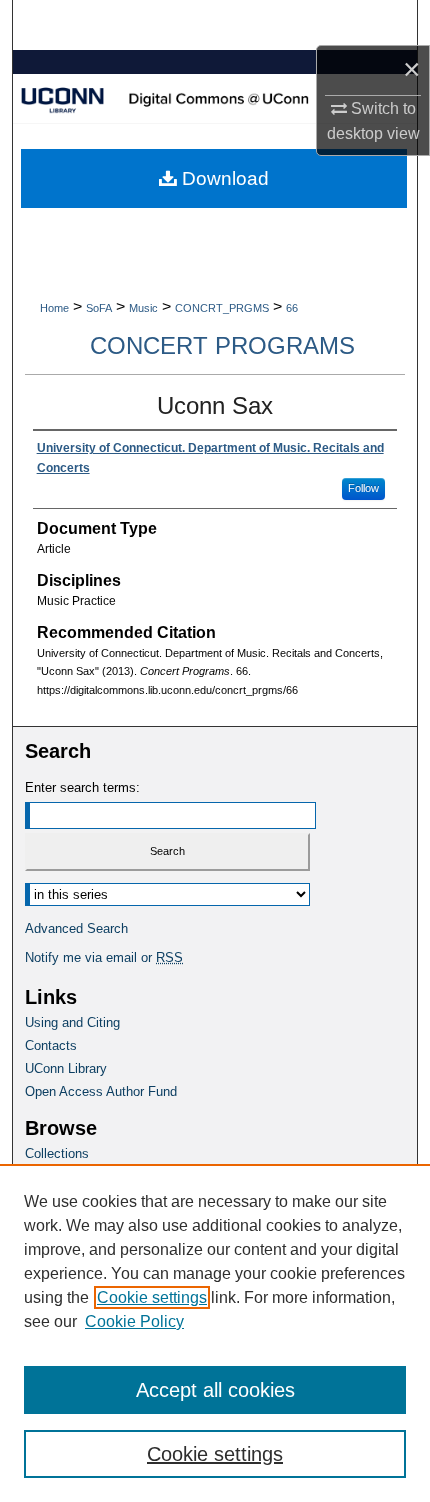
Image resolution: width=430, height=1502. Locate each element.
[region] (215, 1333)
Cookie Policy (134, 1321)
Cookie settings (152, 1297)
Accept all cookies (215, 1390)
